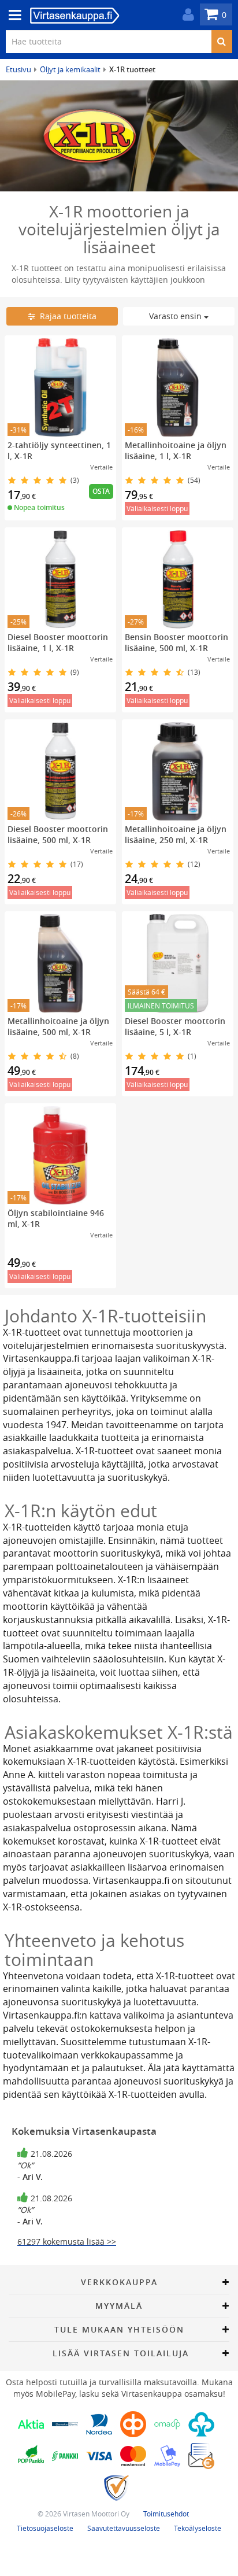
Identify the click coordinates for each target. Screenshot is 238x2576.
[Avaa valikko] (12, 15)
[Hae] (222, 42)
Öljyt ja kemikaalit (70, 69)
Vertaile (101, 467)
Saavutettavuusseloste (124, 2528)
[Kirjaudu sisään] (185, 15)
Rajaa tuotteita (66, 316)
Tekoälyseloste (198, 2528)
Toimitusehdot (166, 2514)
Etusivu (18, 69)
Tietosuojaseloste (45, 2528)
